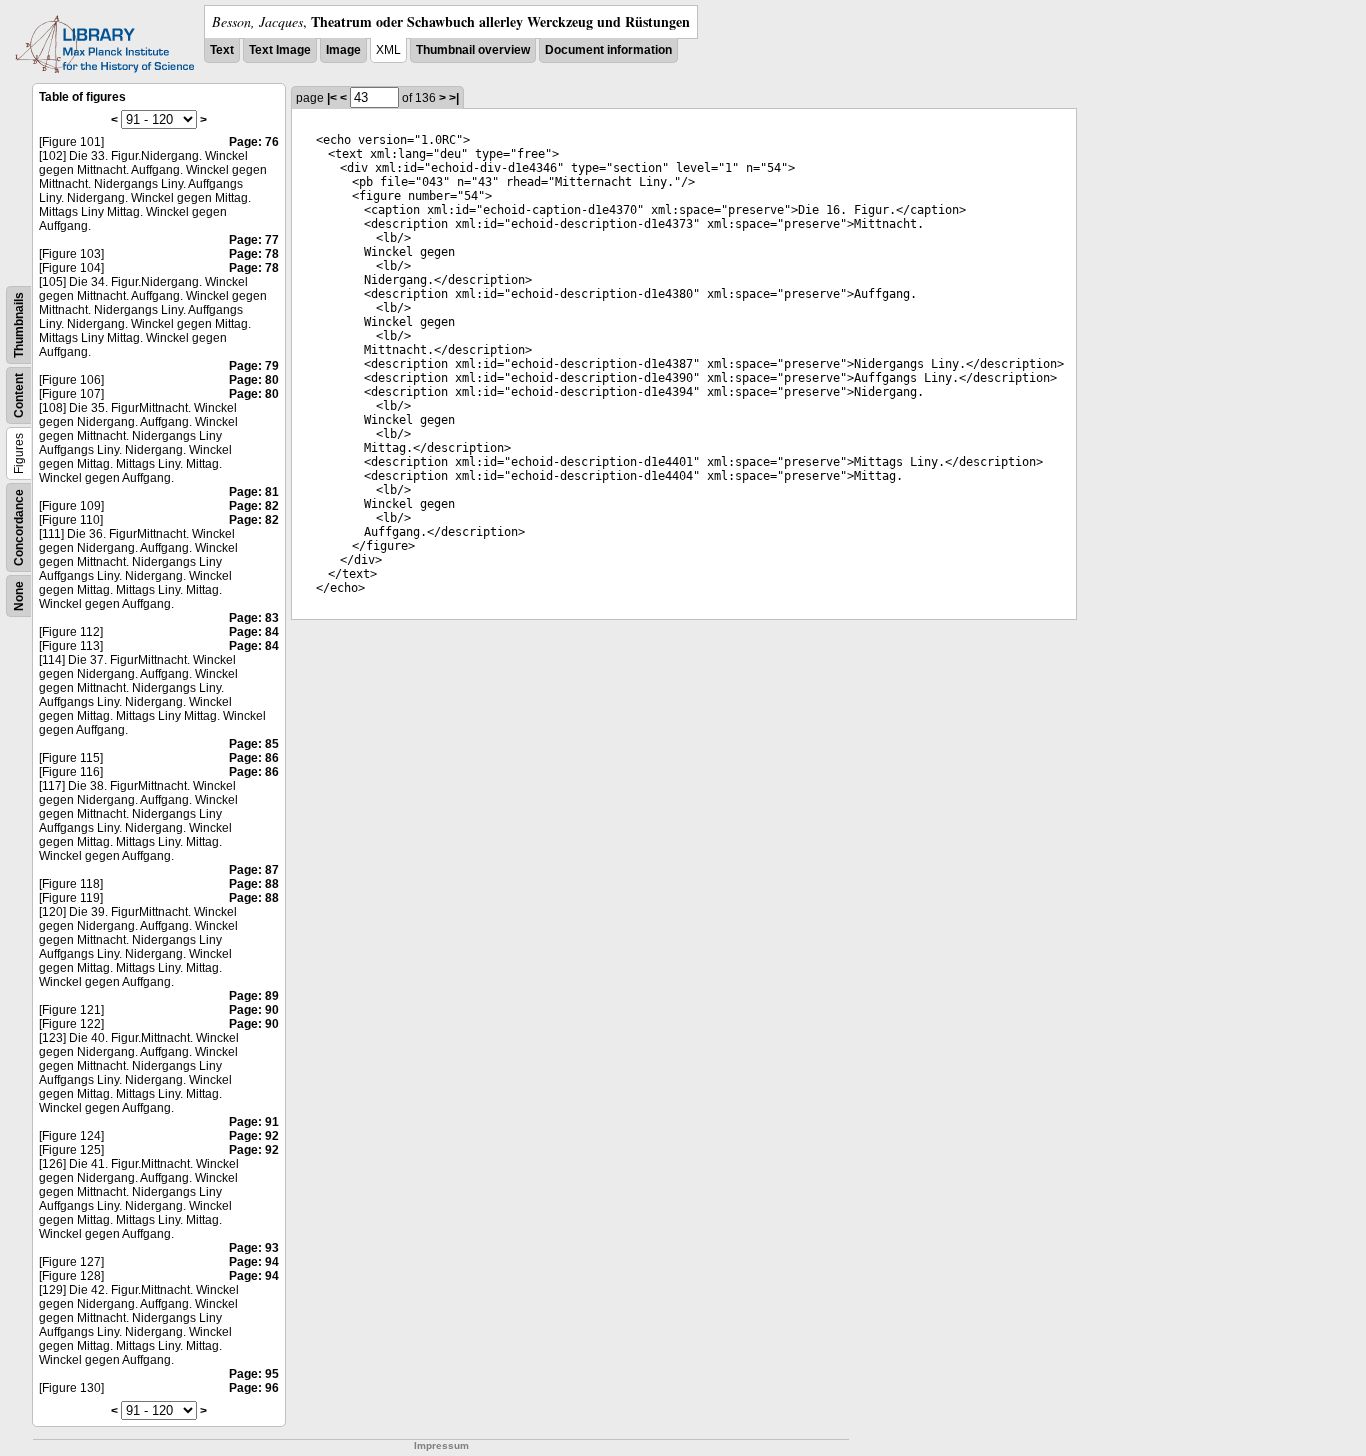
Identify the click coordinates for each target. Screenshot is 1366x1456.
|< (332, 98)
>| (454, 98)
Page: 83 (254, 618)
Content (19, 395)
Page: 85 (254, 744)
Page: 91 (254, 1122)
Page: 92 (254, 1136)
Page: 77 (254, 240)
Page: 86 (254, 758)
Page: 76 (254, 142)
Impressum (441, 1445)
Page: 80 (254, 380)
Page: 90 (254, 1010)
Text (222, 50)
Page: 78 (254, 254)
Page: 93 (254, 1248)
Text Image (280, 50)
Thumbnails (19, 325)
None (19, 596)
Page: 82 (254, 506)
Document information (608, 50)
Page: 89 (254, 996)
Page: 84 (254, 632)
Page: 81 (254, 492)
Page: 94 (254, 1262)
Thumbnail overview (473, 50)
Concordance (19, 527)
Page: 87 (254, 870)
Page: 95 (254, 1374)
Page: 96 (254, 1388)
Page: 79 (254, 366)
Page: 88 (254, 884)
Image (343, 50)
